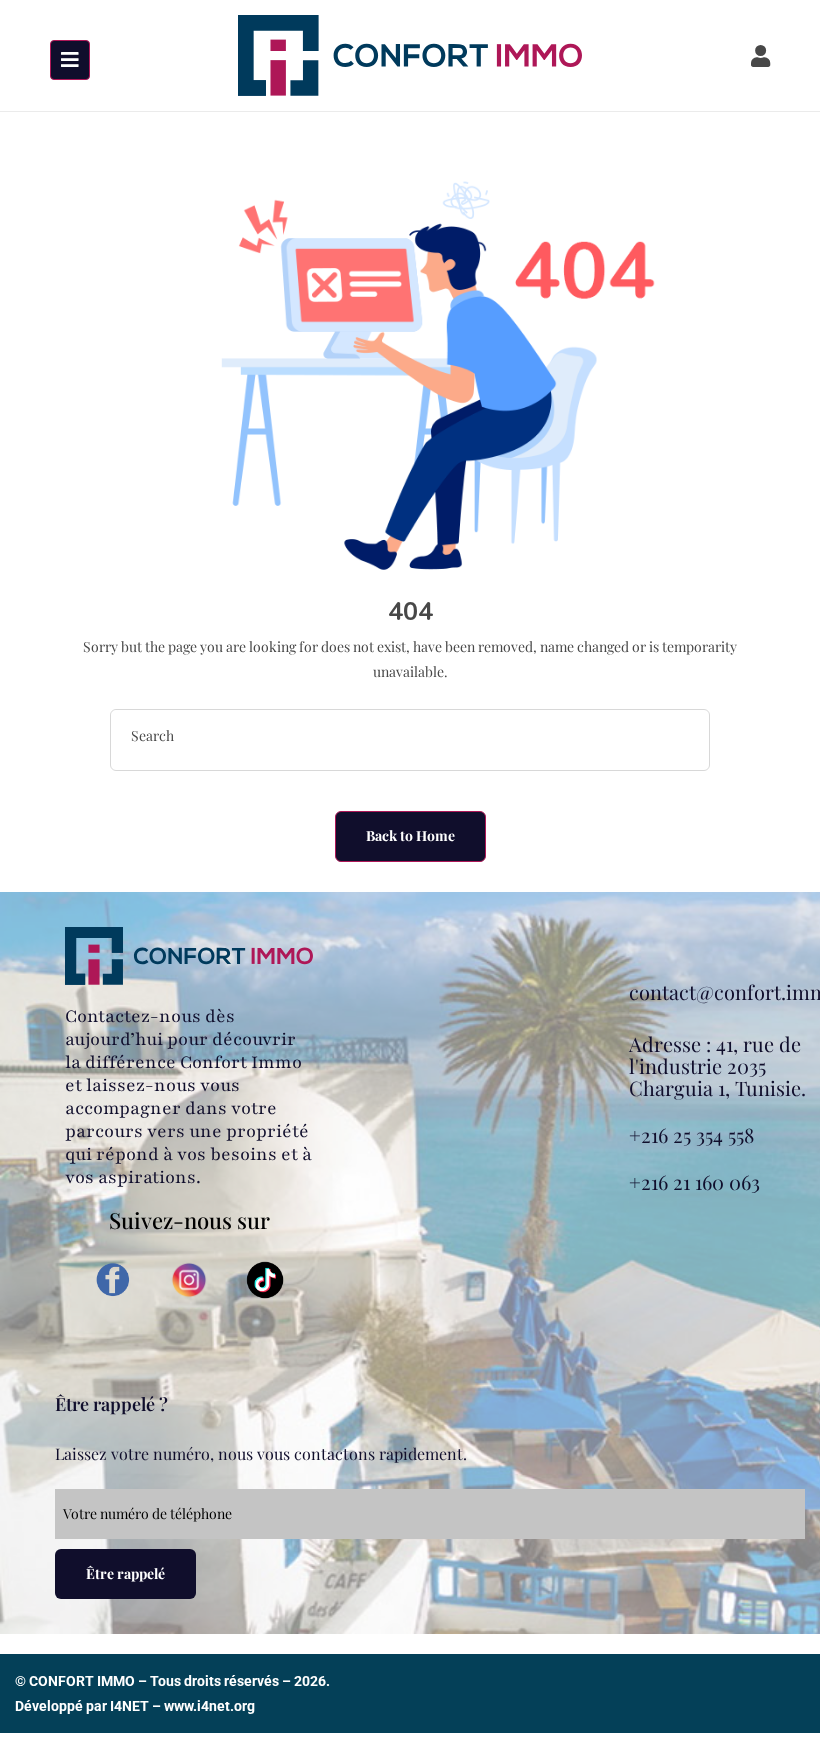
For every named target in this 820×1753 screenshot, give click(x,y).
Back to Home (410, 835)
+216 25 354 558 (691, 1134)
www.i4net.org (209, 1706)
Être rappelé (125, 1573)
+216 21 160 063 (694, 1181)
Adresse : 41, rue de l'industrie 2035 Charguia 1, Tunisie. (717, 1065)
